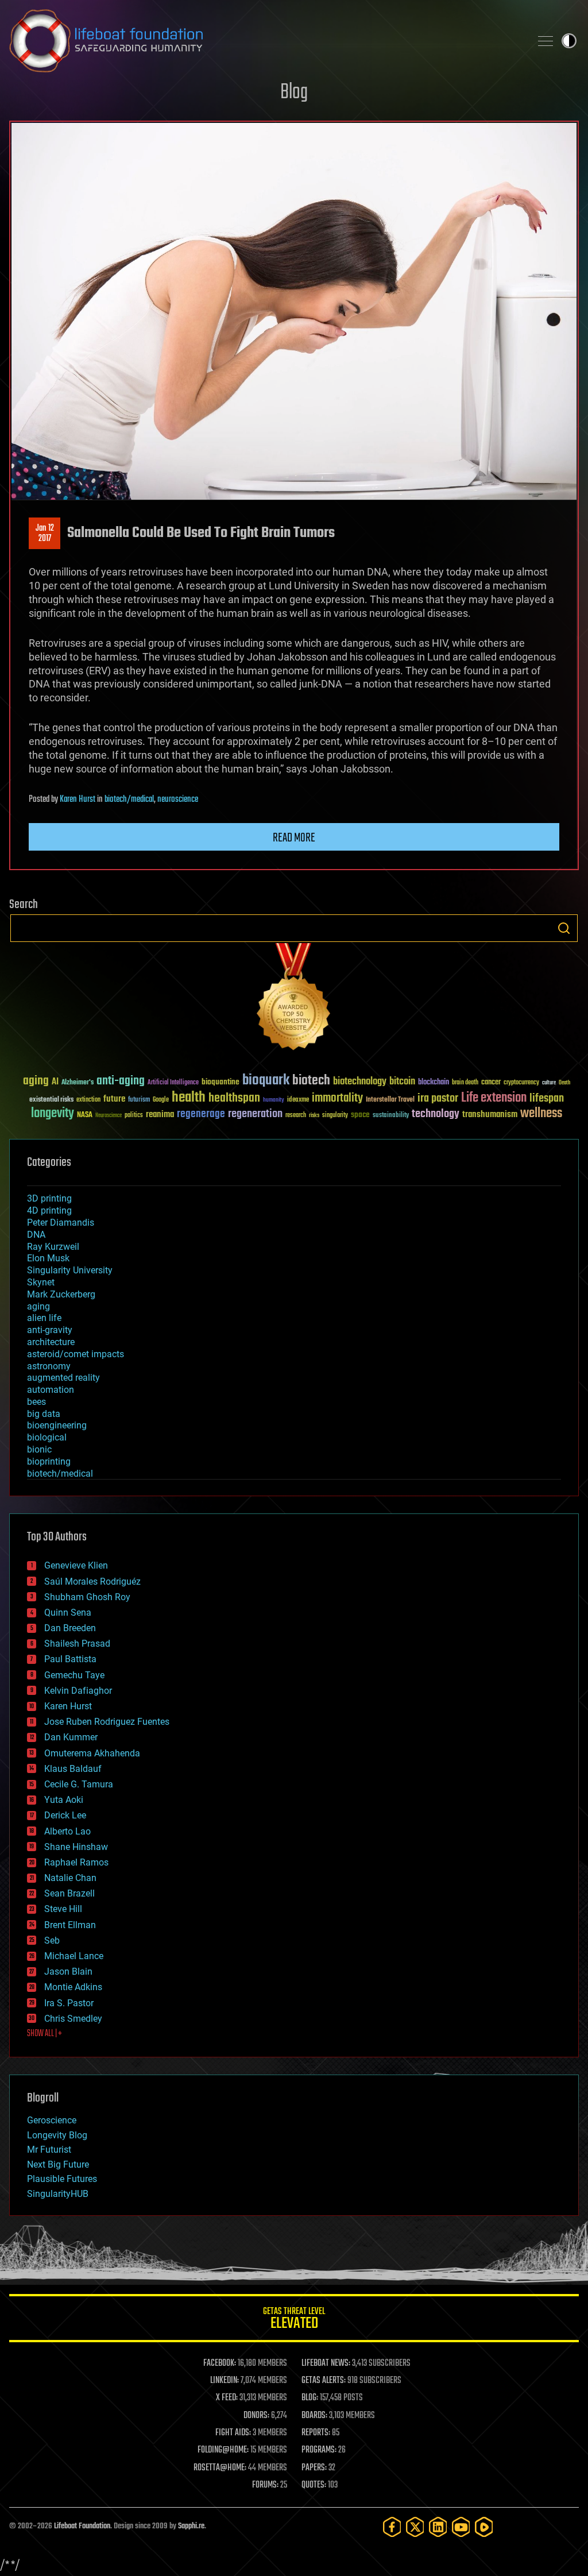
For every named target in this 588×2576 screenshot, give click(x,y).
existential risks (51, 1100)
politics (134, 1116)
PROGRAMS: (319, 2450)
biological (47, 1437)
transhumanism (490, 1115)
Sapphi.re (191, 2526)
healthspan (234, 1098)
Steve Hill (63, 1909)
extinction (88, 1100)
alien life (44, 1318)
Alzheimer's (78, 1083)
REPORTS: (316, 2433)
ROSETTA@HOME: (220, 2468)
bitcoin (402, 1082)
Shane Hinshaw (76, 1847)
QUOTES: (314, 2485)
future (114, 1099)
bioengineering (57, 1425)
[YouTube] (461, 2527)
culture (549, 1083)
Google (161, 1100)
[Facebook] (392, 2527)
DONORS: (256, 2416)
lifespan (547, 1098)
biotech (311, 1081)
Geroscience (52, 2120)
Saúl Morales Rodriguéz (92, 1581)
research (296, 1116)
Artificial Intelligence (173, 1083)
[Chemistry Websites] (294, 999)
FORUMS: (265, 2485)
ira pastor (438, 1098)
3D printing (49, 1198)
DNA (36, 1235)
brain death (465, 1083)
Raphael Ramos (76, 1862)
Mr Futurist (49, 2150)
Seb (52, 1940)
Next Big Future (58, 2164)
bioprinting (49, 1461)
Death (564, 1083)
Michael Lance (74, 1956)
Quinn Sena (68, 1613)
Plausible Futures (62, 2179)
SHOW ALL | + (45, 2034)
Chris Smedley (73, 2019)
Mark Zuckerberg (61, 1294)
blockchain (434, 1083)
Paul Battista (70, 1659)
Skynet (41, 1282)
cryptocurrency (521, 1083)
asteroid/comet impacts (76, 1354)
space (360, 1115)
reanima (160, 1115)
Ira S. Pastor (69, 2003)
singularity (335, 1116)
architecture (51, 1342)
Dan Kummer (71, 1737)
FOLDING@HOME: (223, 2450)
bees (36, 1402)
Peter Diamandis (61, 1223)
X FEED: (227, 2398)
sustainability (391, 1116)
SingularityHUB (58, 2194)
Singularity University (70, 1270)
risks (314, 1115)
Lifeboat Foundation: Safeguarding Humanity (265, 41)
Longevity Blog (57, 2135)
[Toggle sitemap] (546, 41)
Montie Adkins (73, 1987)
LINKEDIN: (225, 2381)
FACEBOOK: (220, 2363)
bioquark (266, 1081)
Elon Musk (48, 1258)
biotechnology (360, 1082)
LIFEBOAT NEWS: (326, 2363)
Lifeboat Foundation (82, 2526)
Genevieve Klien (76, 1565)
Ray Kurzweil (53, 1247)
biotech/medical (129, 800)
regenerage (201, 1114)
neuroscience (178, 800)
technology (436, 1115)
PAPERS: (314, 2468)
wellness (541, 1114)
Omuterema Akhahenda (92, 1753)
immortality (337, 1098)
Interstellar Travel (390, 1100)
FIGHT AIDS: (233, 2433)
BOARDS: (314, 2416)
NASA (85, 1115)
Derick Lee (65, 1815)
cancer (491, 1083)
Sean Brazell (69, 1893)
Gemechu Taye (74, 1675)
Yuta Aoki (64, 1800)
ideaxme (298, 1100)
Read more (294, 838)
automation (51, 1390)
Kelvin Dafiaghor (78, 1691)
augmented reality (63, 1378)
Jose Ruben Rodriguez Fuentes (107, 1722)
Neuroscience (109, 1116)
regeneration (255, 1114)
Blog (294, 93)
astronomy (49, 1366)
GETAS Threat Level (294, 2320)
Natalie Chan (70, 1878)
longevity (53, 1114)
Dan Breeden (70, 1628)
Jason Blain (68, 1971)
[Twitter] (415, 2527)
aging (36, 1081)
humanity (274, 1100)
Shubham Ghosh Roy (87, 1597)
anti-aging (121, 1081)
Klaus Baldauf (73, 1769)
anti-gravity (50, 1330)
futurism (139, 1100)
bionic (39, 1449)
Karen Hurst (78, 800)
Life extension (494, 1098)
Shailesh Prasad (77, 1644)
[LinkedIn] (438, 2527)
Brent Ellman (70, 1925)
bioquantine (220, 1082)
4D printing (49, 1210)
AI (55, 1082)
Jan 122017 (45, 534)
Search (564, 928)
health (189, 1098)
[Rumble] (484, 2527)
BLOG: (310, 2398)
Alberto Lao (67, 1831)
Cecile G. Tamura (79, 1784)
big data (44, 1414)
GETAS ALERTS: (324, 2381)
